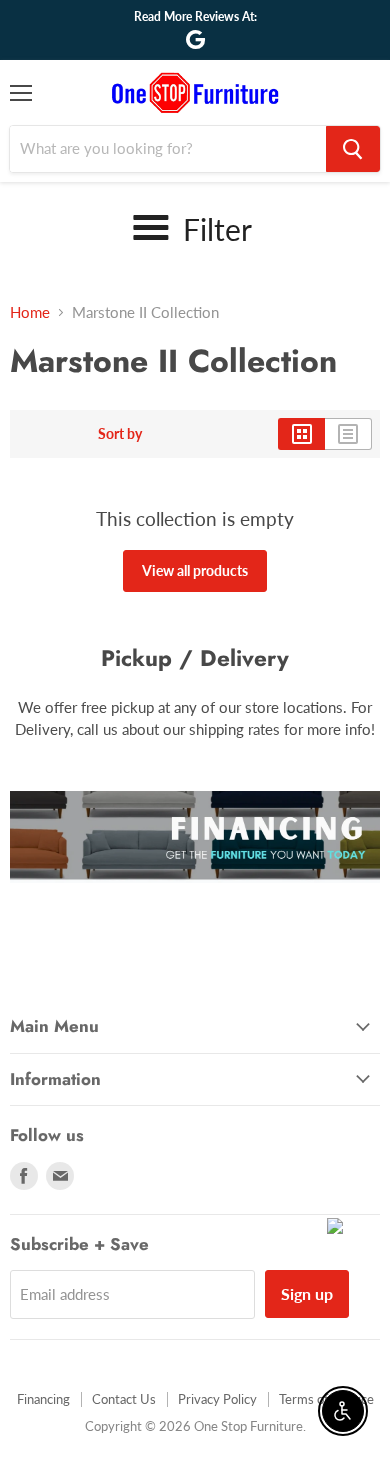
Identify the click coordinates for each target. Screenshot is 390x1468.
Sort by (120, 434)
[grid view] (301, 434)
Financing (43, 1399)
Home (30, 312)
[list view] (348, 434)
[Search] (353, 149)
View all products (195, 570)
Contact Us (124, 1399)
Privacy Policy (217, 1399)
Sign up (307, 1293)
